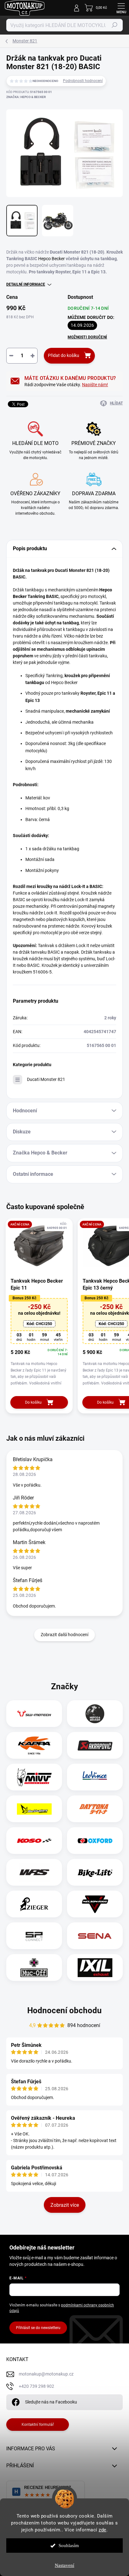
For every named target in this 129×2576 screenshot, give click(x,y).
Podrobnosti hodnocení (83, 81)
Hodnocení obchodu (64, 2010)
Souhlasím (69, 2546)
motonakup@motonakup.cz (46, 2374)
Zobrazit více (65, 2205)
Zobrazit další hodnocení (64, 1635)
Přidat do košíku (64, 355)
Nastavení (64, 2565)
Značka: (26, 97)
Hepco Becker (52, 259)
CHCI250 (39, 1324)
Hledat (115, 25)
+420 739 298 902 (36, 2386)
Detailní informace (26, 284)
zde (103, 2530)
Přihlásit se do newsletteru (38, 2328)
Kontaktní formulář (38, 2425)
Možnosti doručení (87, 337)
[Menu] (121, 8)
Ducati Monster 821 (46, 1079)
